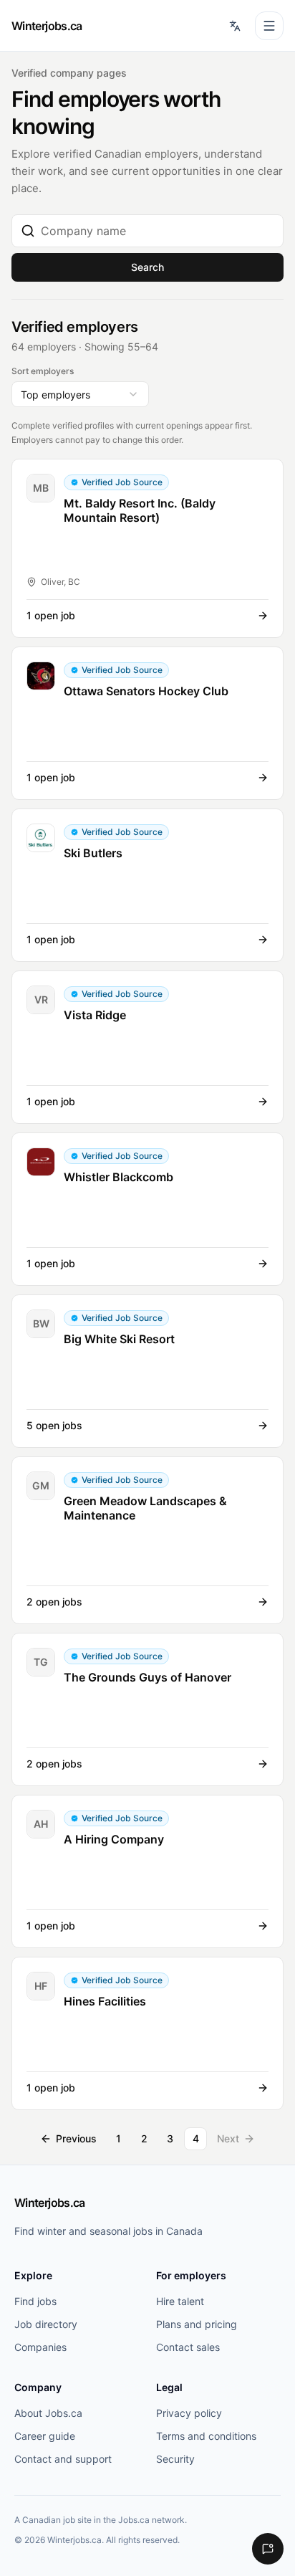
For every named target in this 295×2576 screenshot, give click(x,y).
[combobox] (158, 231)
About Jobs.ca (48, 2413)
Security (175, 2459)
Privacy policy (189, 2413)
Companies (40, 2347)
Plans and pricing (197, 2324)
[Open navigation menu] (269, 26)
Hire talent (180, 2301)
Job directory (46, 2324)
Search (147, 267)
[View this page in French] (235, 26)
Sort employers (43, 371)
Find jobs (35, 2301)
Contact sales (188, 2347)
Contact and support (63, 2459)
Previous (76, 2138)
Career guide (45, 2436)
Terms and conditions (206, 2436)
